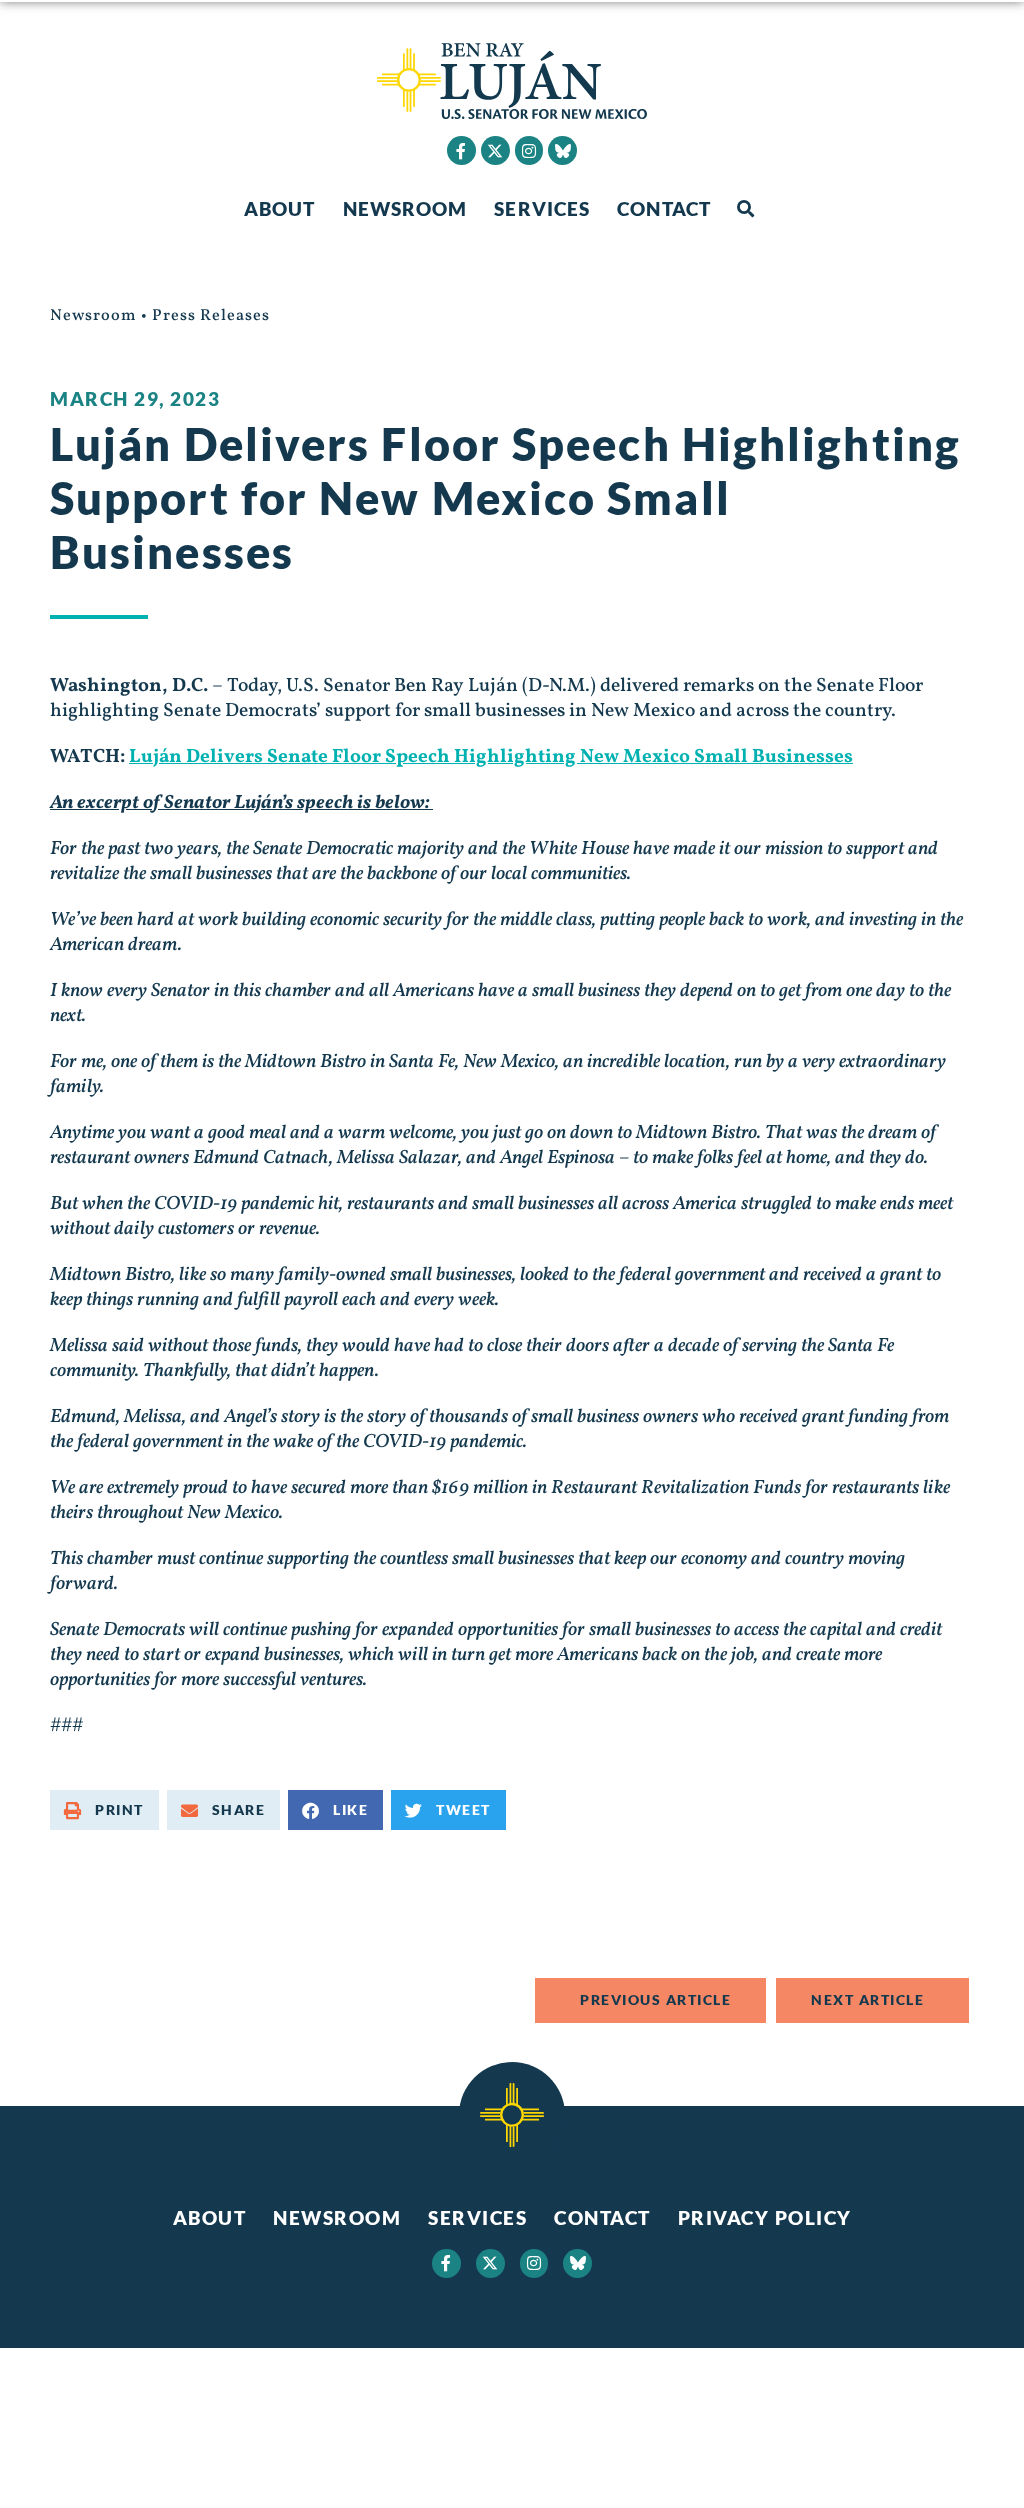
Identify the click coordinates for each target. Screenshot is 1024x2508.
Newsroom (405, 208)
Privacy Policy (765, 2217)
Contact (664, 208)
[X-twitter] (495, 150)
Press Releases (211, 316)
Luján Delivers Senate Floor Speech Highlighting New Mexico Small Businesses (491, 757)
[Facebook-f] (461, 150)
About (280, 208)
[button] (745, 209)
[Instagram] (529, 150)
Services (542, 208)
